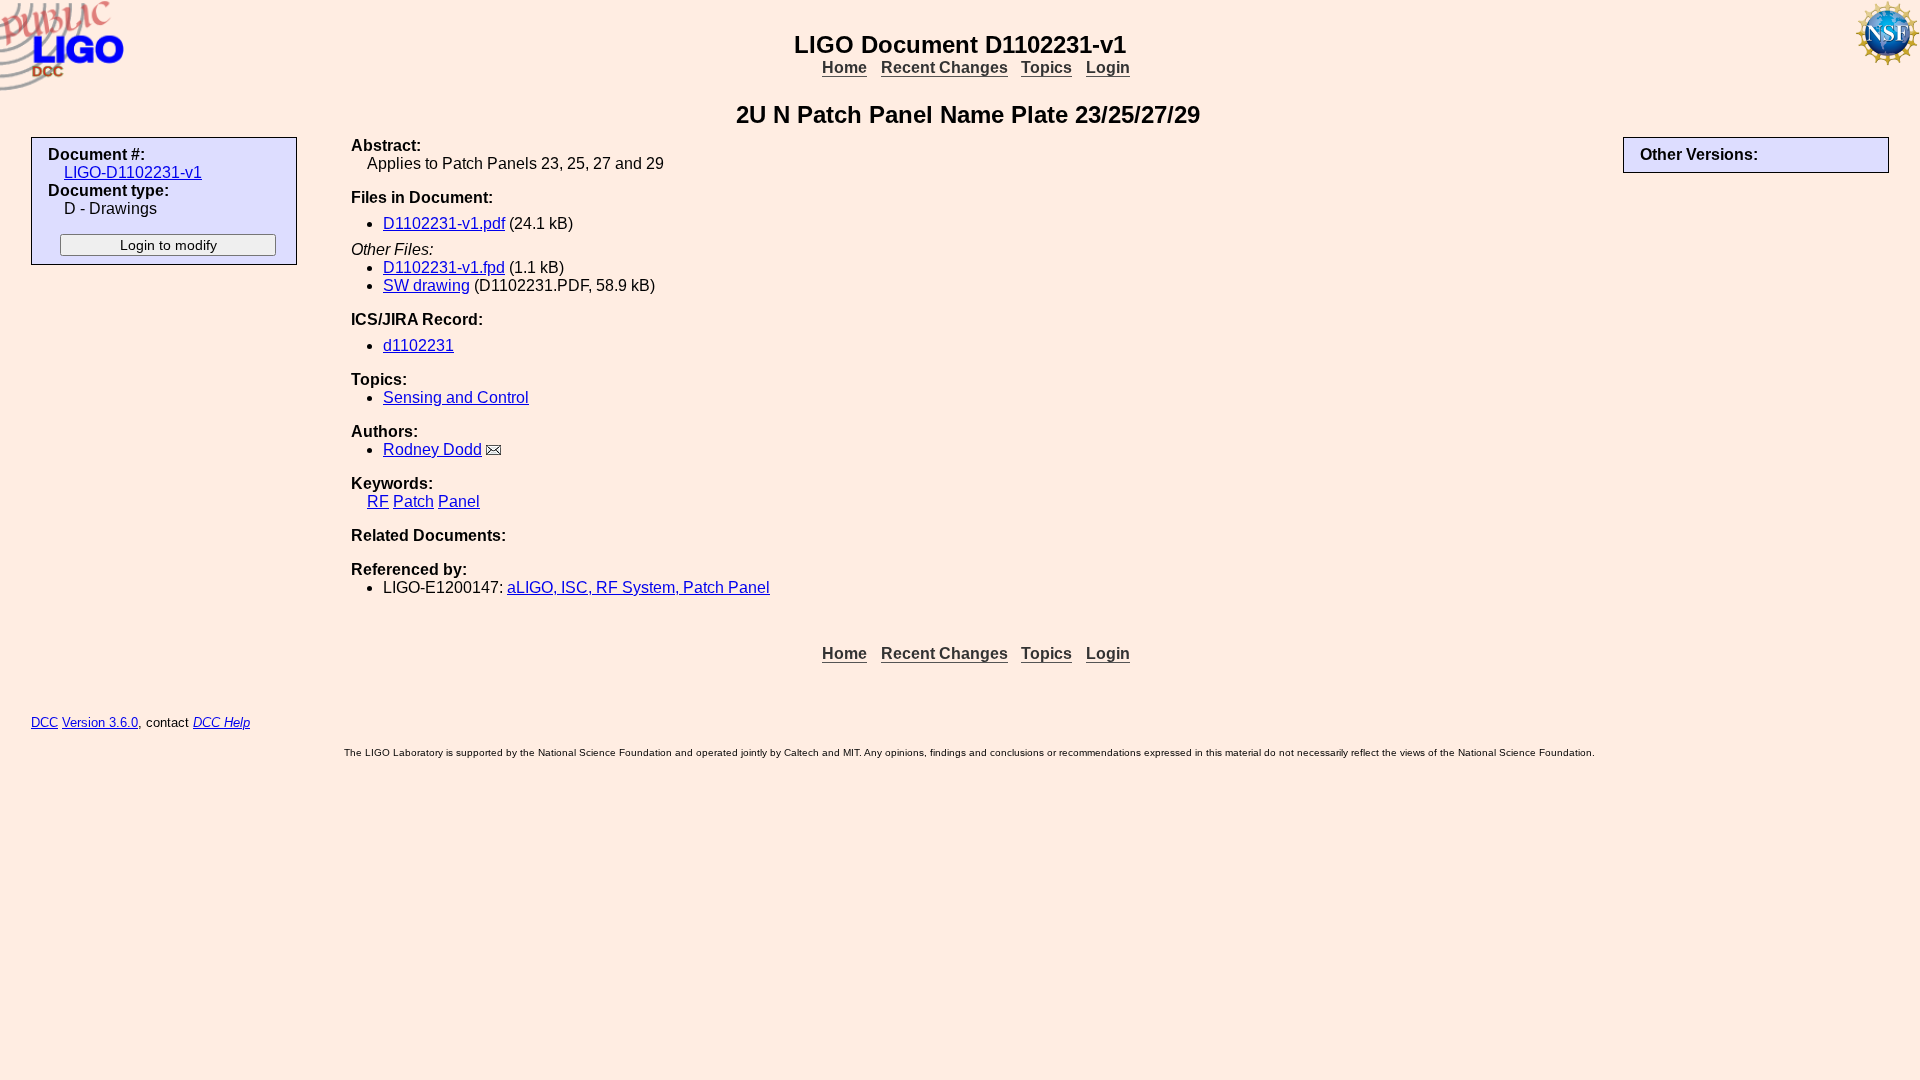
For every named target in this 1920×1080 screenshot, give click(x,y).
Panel (459, 501)
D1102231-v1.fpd (444, 267)
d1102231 (418, 345)
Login (1108, 67)
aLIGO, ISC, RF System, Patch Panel (638, 587)
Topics (1046, 67)
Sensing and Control (456, 397)
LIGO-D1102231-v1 (133, 172)
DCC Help (221, 722)
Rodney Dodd (432, 449)
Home (844, 67)
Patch (413, 501)
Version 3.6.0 (100, 722)
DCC (44, 722)
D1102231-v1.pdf (444, 223)
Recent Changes (944, 67)
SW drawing (426, 285)
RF (378, 501)
